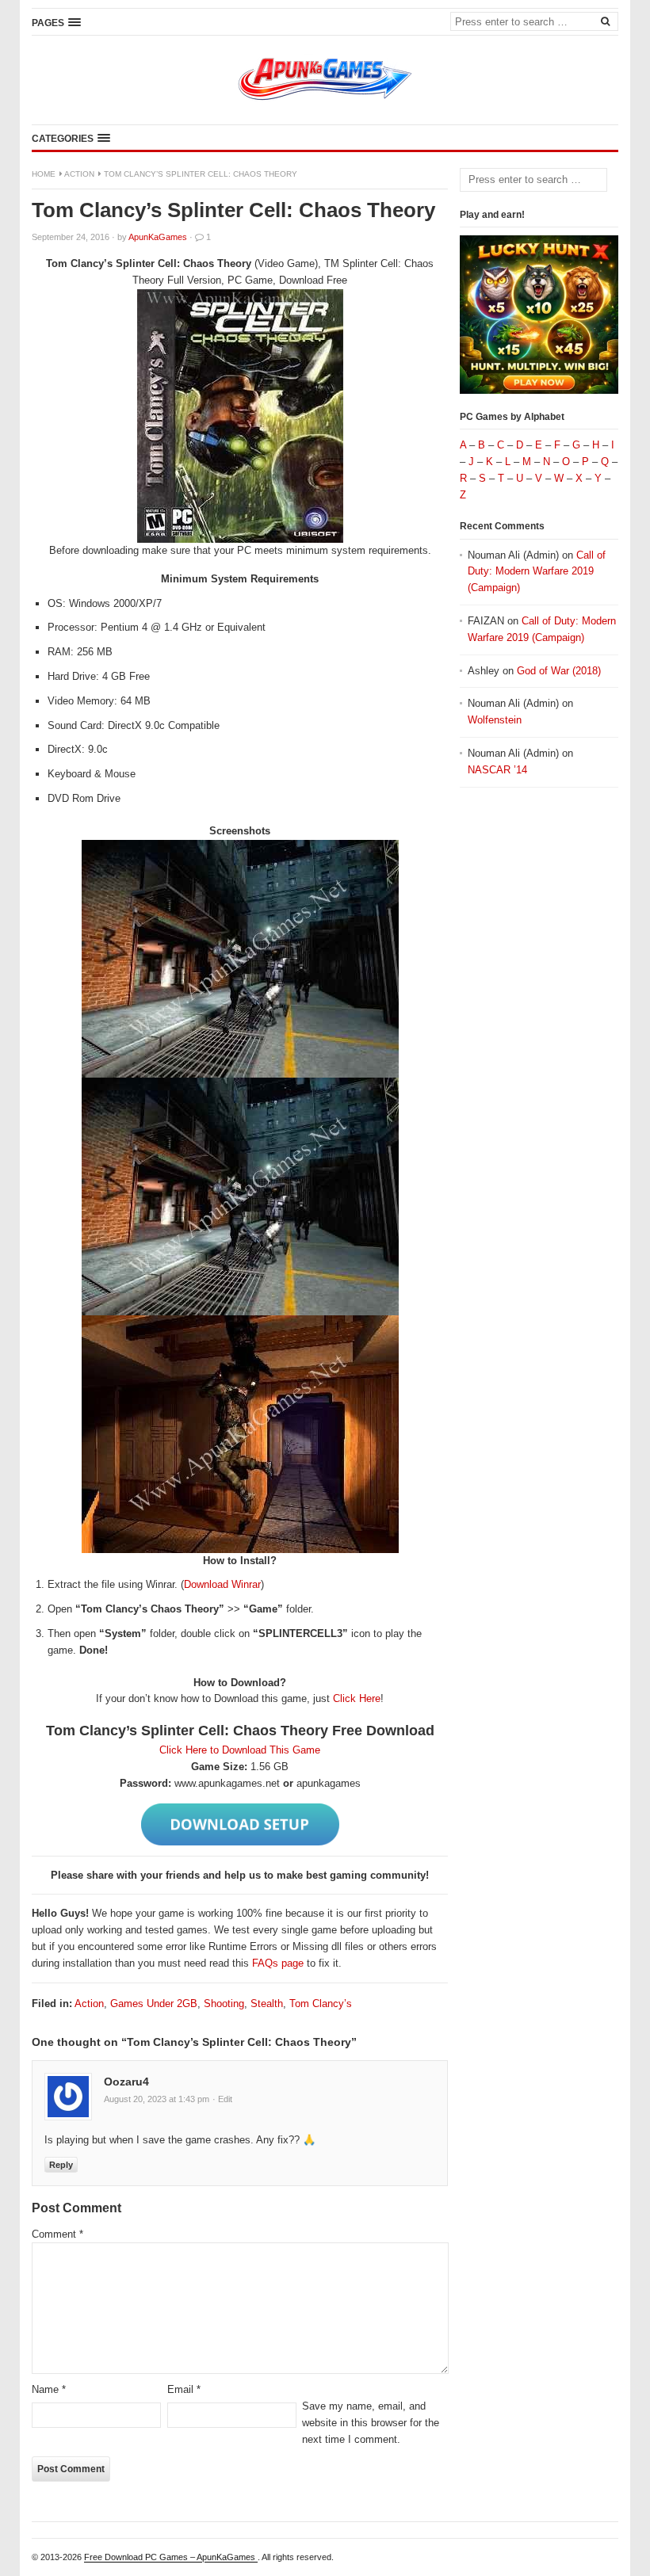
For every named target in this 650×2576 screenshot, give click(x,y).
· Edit (222, 2099)
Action (79, 174)
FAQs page (278, 1963)
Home (44, 174)
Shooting (224, 2004)
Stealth (267, 2004)
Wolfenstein (495, 720)
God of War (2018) (559, 671)
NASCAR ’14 (497, 770)
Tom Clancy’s (321, 2004)
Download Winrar (222, 1584)
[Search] (605, 21)
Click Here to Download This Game (240, 1750)
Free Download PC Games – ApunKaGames (171, 2557)
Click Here (357, 1698)
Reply (61, 2165)
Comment (57, 2234)
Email (184, 2389)
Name (49, 2389)
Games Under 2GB (154, 2004)
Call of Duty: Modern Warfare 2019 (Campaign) (537, 572)
